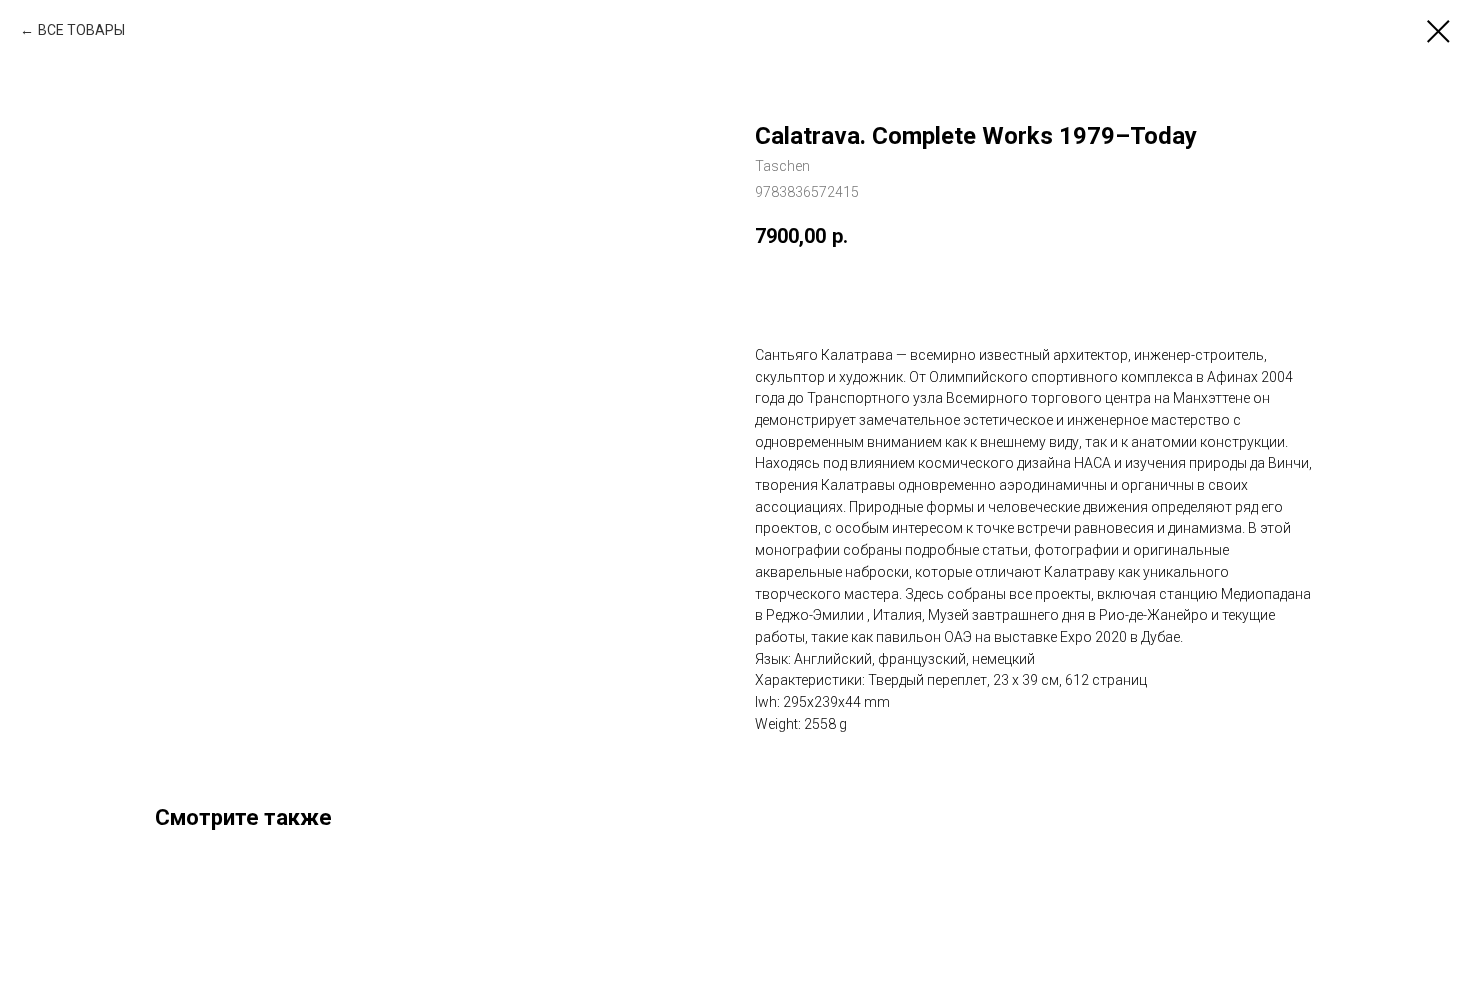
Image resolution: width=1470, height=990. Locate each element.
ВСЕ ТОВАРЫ (81, 30)
